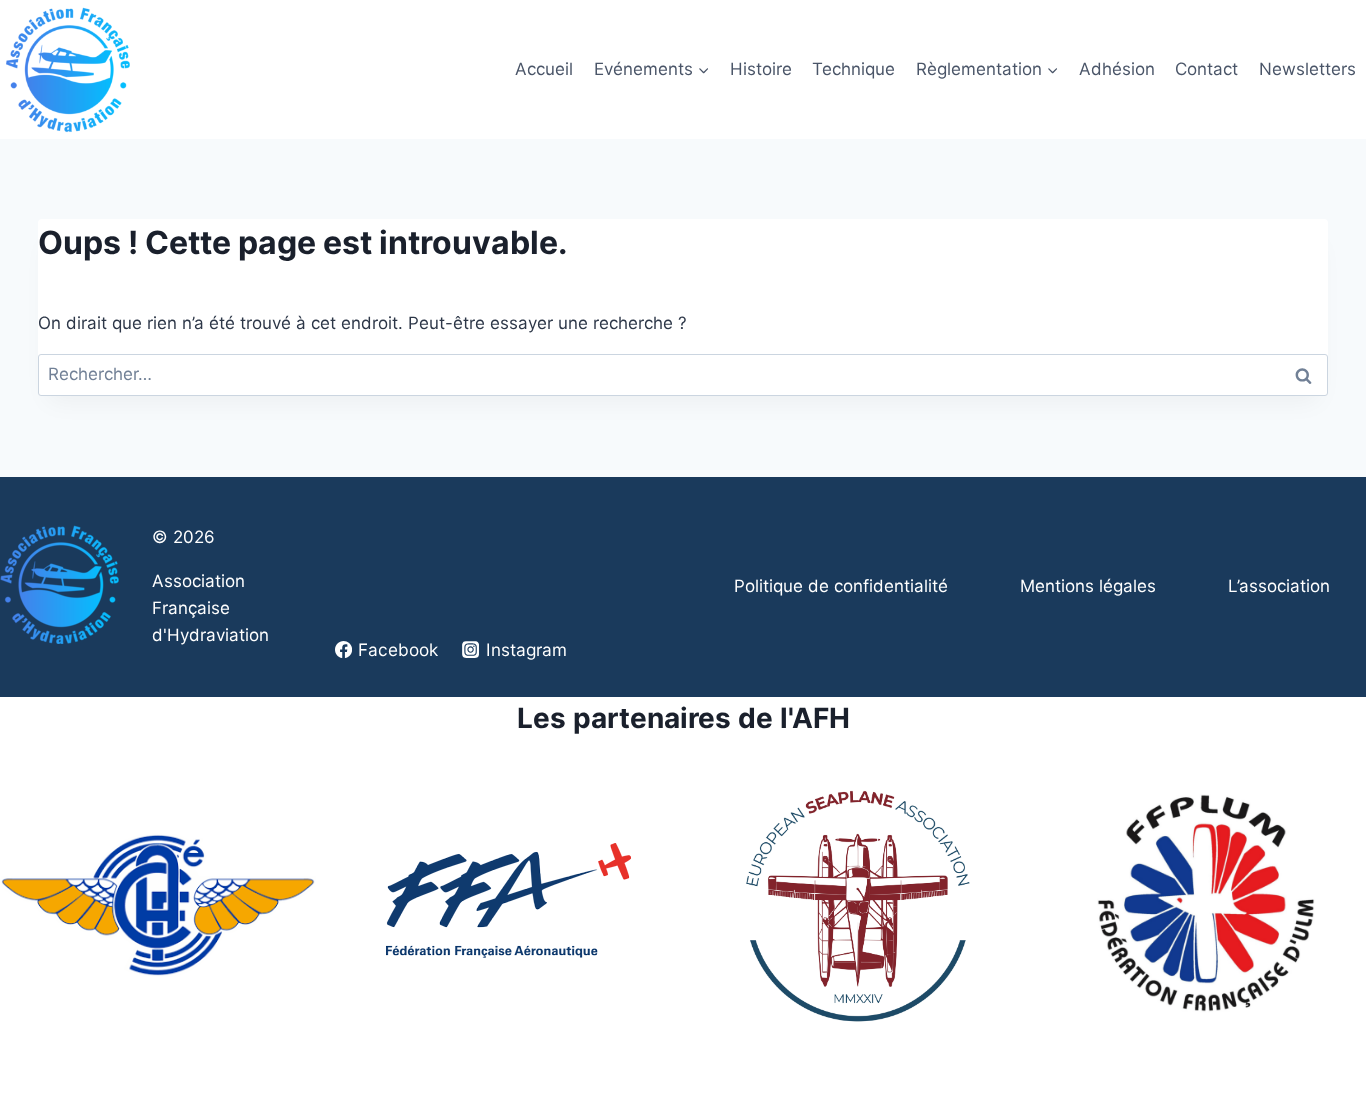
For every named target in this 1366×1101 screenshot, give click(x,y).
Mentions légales (1088, 586)
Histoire (761, 69)
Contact (1206, 69)
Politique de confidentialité (841, 586)
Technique (853, 69)
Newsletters (1307, 69)
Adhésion (1117, 69)
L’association (1279, 586)
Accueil (544, 69)
